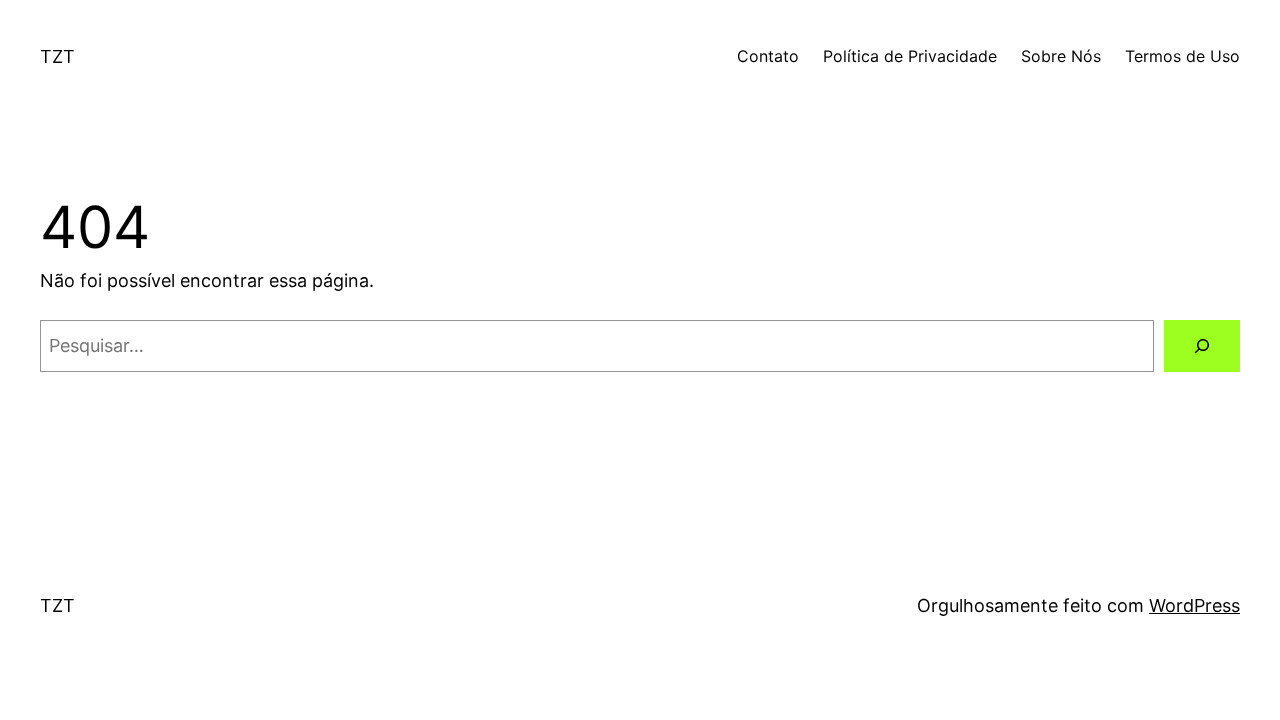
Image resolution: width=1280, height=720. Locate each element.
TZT (57, 56)
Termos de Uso (1182, 56)
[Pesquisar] (1202, 346)
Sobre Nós (1061, 56)
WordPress (1194, 605)
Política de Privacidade (910, 56)
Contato (768, 56)
